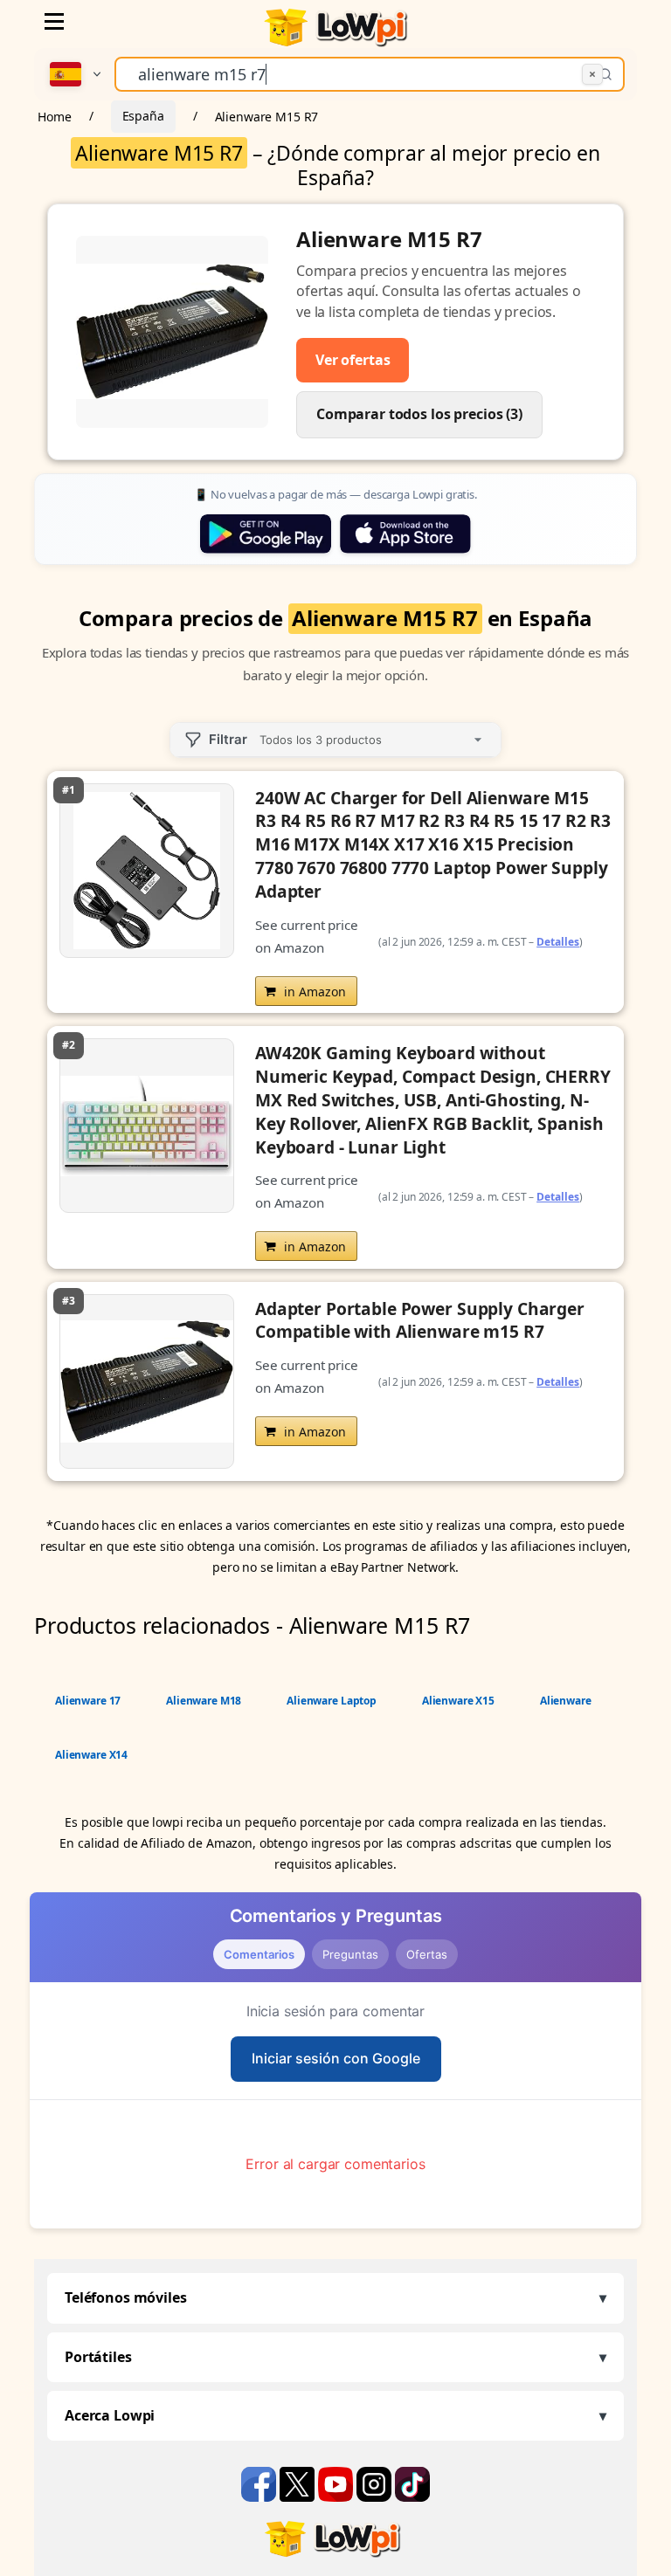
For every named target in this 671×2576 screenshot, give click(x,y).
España (143, 116)
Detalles (558, 942)
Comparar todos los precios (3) (419, 414)
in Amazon (315, 992)
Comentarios (259, 1954)
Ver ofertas (353, 360)
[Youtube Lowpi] (337, 2483)
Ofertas (427, 1954)
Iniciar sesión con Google (336, 2058)
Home (54, 116)
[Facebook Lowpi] (260, 2483)
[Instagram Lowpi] (376, 2483)
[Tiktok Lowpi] (412, 2483)
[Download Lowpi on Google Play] (266, 534)
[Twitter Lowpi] (299, 2483)
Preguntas (350, 1954)
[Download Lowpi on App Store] (405, 534)
